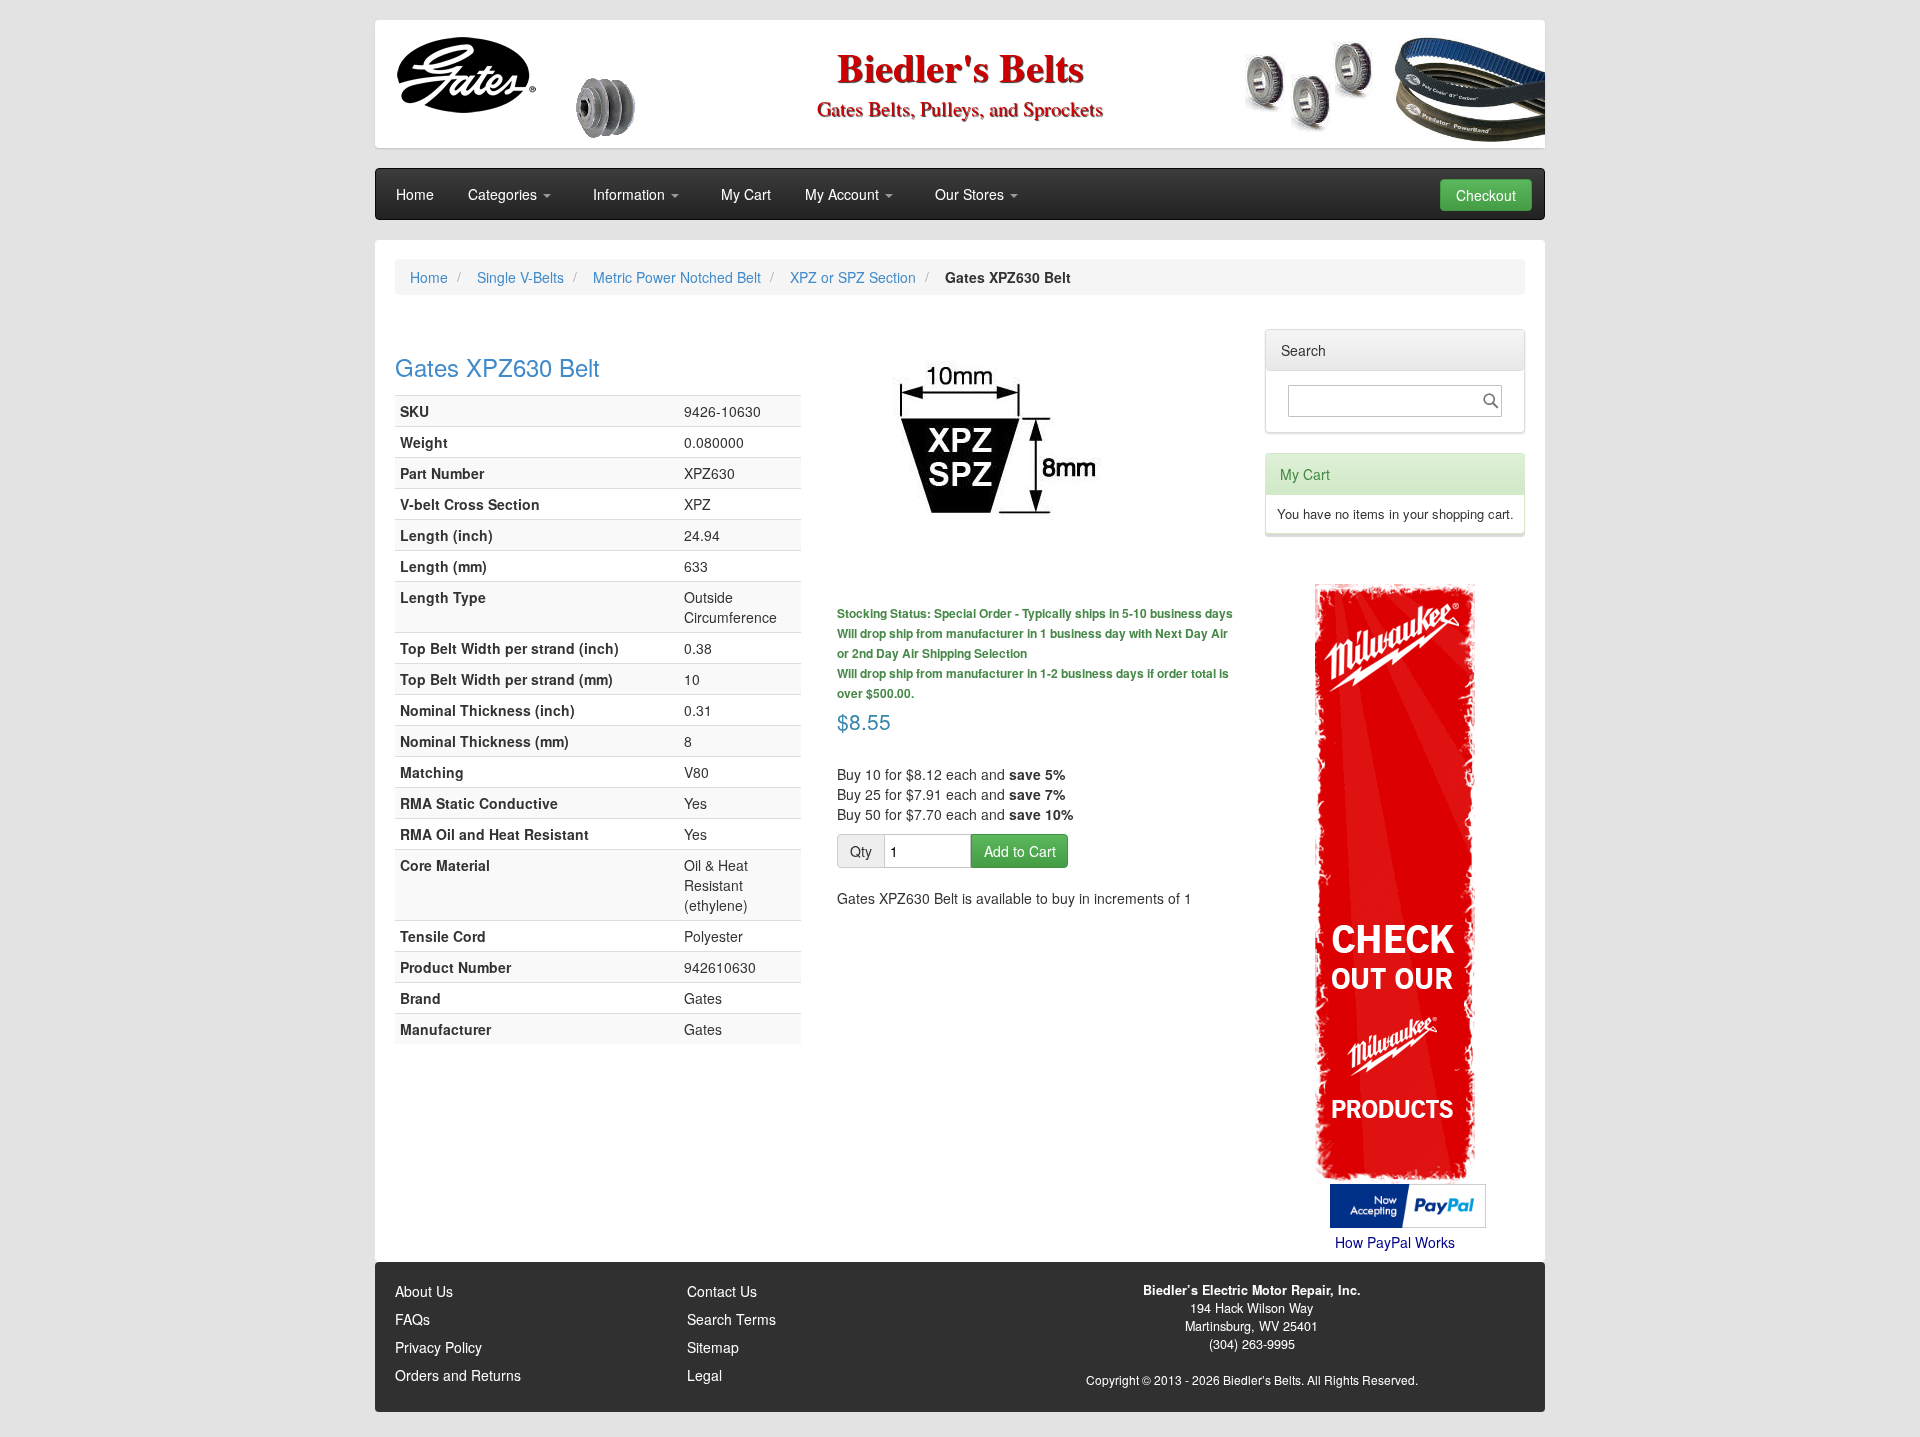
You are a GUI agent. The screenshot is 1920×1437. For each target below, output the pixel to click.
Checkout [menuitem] (1486, 195)
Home (431, 277)
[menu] (960, 194)
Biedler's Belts (960, 66)
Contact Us (722, 1291)
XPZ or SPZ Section (855, 277)
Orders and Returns (458, 1375)
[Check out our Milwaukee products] (1395, 808)
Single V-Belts (522, 277)
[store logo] (465, 75)
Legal (704, 1375)
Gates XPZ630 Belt (497, 366)
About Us (424, 1291)
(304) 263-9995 (1252, 1344)
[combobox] (1395, 401)
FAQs (412, 1319)
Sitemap (713, 1347)
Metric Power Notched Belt (679, 277)
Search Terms (731, 1319)
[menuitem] (415, 194)
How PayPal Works (1395, 1242)
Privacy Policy (438, 1347)
